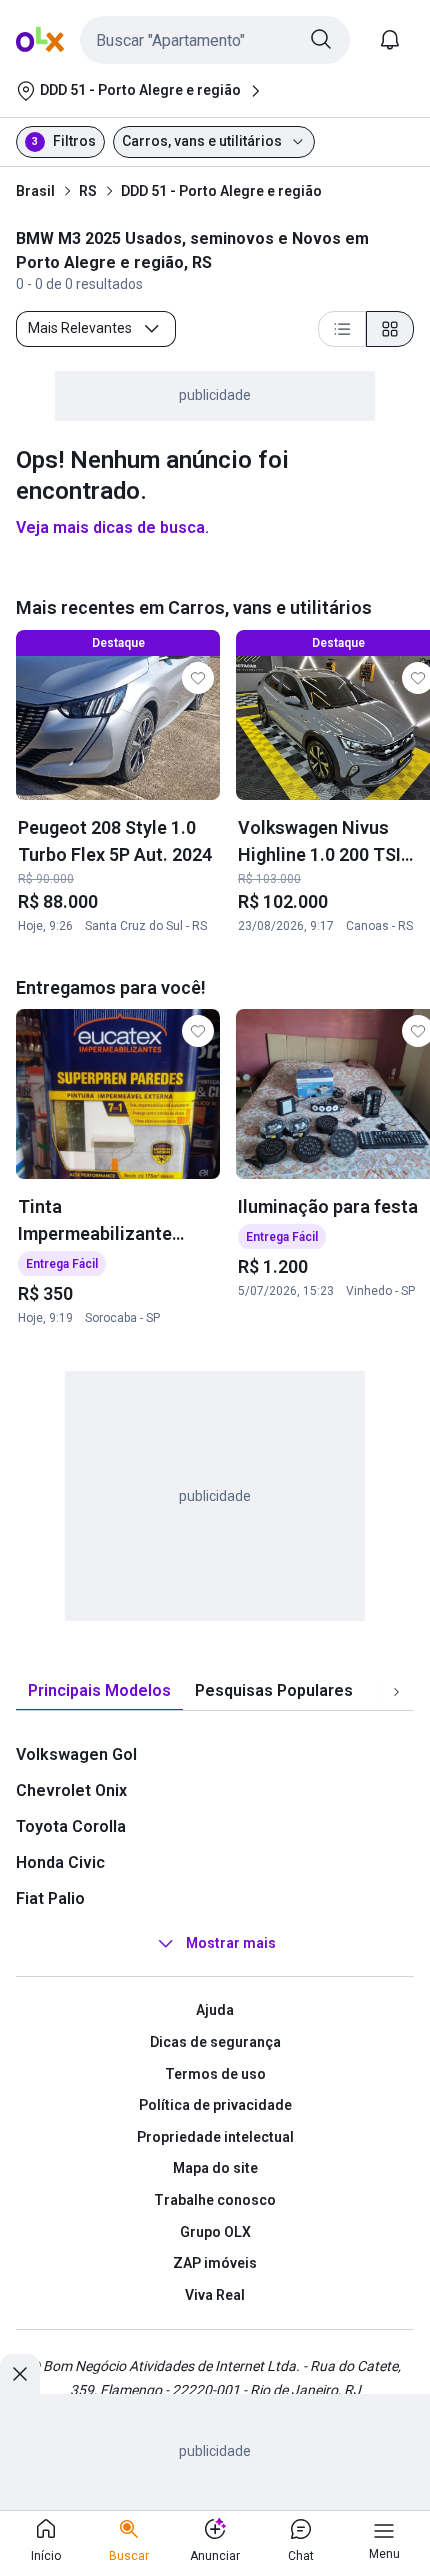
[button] (215, 40)
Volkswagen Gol (76, 1754)
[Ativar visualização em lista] (342, 329)
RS (88, 191)
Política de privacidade (215, 2105)
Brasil (35, 191)
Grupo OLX (215, 2232)
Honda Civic (60, 1862)
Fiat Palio (50, 1898)
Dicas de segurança (215, 2042)
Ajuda (215, 2010)
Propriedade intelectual (215, 2137)
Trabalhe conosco (215, 2200)
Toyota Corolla (71, 1826)
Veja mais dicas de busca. (112, 527)
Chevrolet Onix (71, 1790)
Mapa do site (215, 2168)
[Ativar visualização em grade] (390, 329)
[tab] (99, 1691)
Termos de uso (215, 2074)
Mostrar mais (231, 1944)
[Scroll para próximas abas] (396, 1692)
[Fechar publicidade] (20, 2374)
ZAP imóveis (215, 2263)
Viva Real (215, 2295)
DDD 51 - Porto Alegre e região (221, 191)
